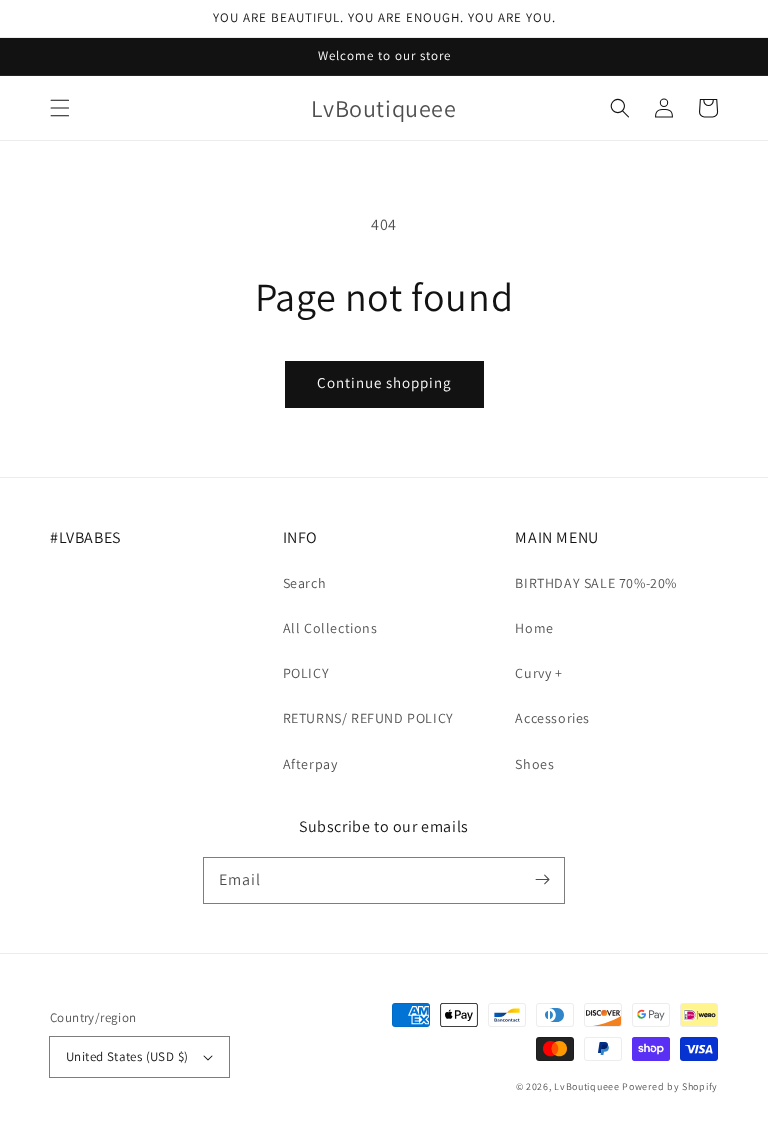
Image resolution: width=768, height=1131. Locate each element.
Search (305, 583)
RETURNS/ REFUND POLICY (368, 718)
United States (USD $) (127, 1056)
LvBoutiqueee (586, 1086)
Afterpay (310, 764)
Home (534, 628)
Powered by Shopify (670, 1086)
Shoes (534, 764)
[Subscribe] (542, 880)
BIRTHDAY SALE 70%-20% (596, 583)
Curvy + (538, 673)
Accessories (552, 718)
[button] (60, 108)
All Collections (330, 628)
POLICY (306, 673)
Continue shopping (384, 382)
